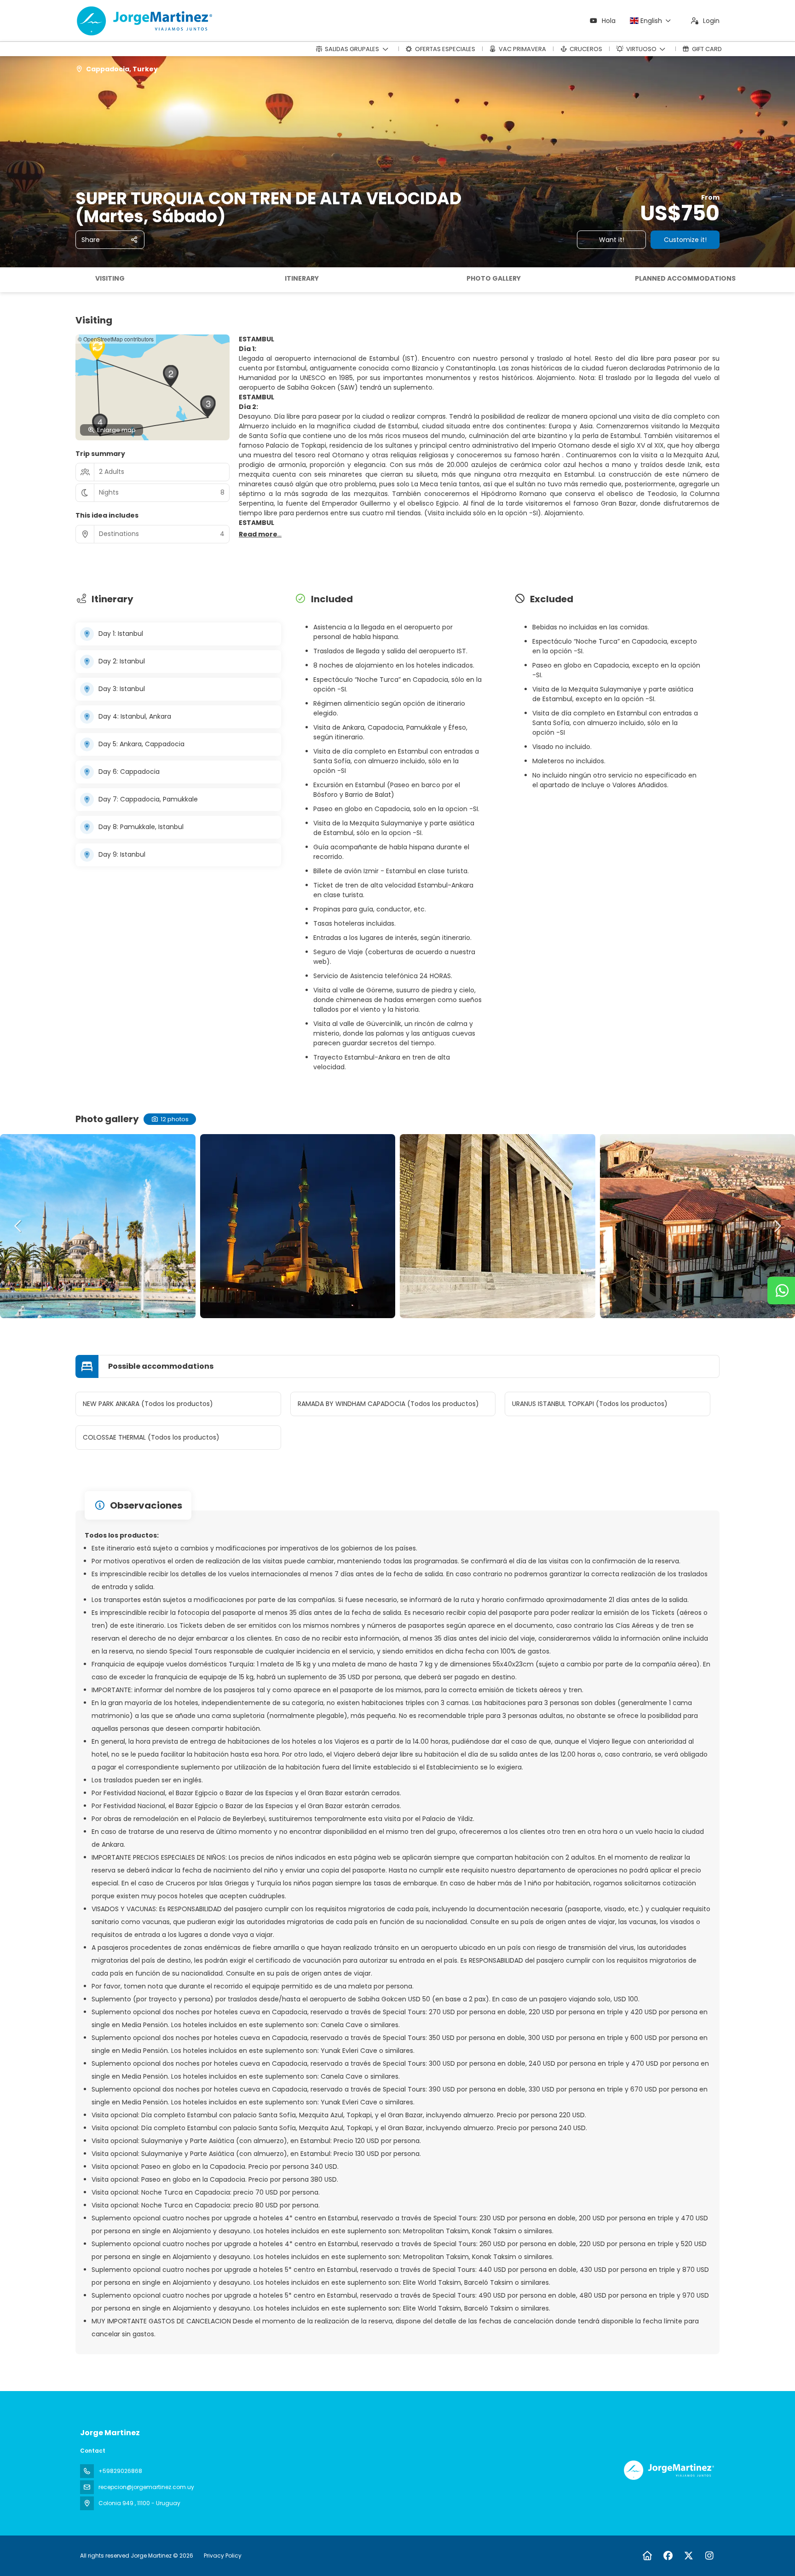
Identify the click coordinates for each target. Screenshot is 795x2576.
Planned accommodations (685, 278)
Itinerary (302, 278)
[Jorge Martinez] (668, 2470)
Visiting (110, 278)
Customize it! (685, 240)
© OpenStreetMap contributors (116, 339)
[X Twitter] (688, 2556)
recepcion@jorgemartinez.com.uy (146, 2487)
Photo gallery (494, 278)
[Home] (647, 2556)
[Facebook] (668, 2556)
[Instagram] (709, 2556)
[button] (9, 280)
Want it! (612, 240)
